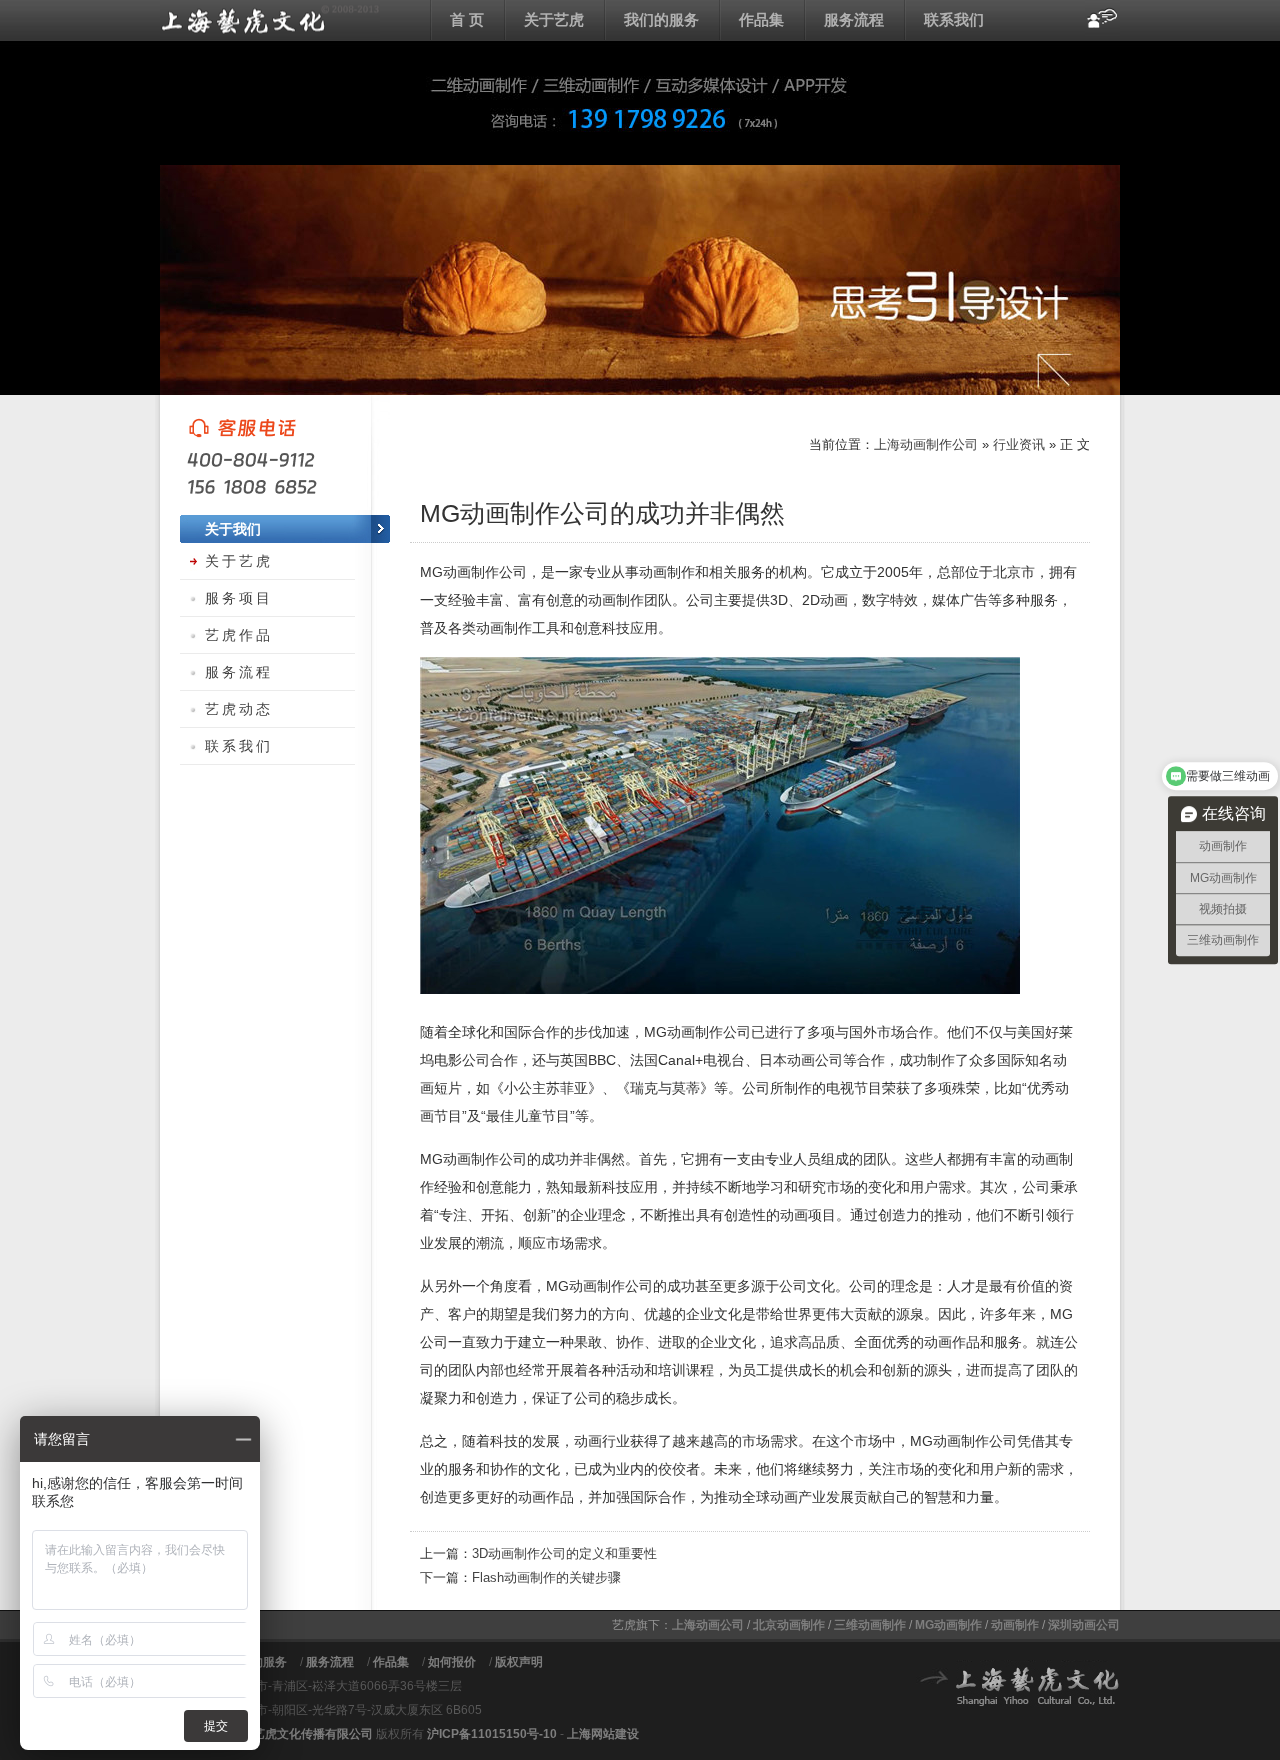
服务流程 (854, 19)
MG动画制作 (948, 1625)
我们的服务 (661, 19)
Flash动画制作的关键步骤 (546, 1577)
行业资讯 (1019, 444)
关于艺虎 (554, 19)
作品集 (761, 19)
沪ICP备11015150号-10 (492, 1734)
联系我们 (954, 19)
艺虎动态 (239, 709)
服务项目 (239, 598)
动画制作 (1015, 1625)
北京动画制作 (789, 1625)
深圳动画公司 (1084, 1625)
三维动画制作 (870, 1625)
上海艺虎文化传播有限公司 (301, 1734)
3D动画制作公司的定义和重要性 (564, 1553)
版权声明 (519, 1662)
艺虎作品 (239, 635)
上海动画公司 (708, 1625)
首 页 (467, 19)
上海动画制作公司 (926, 444)
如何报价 (452, 1662)
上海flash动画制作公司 (270, 20)
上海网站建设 (603, 1734)
